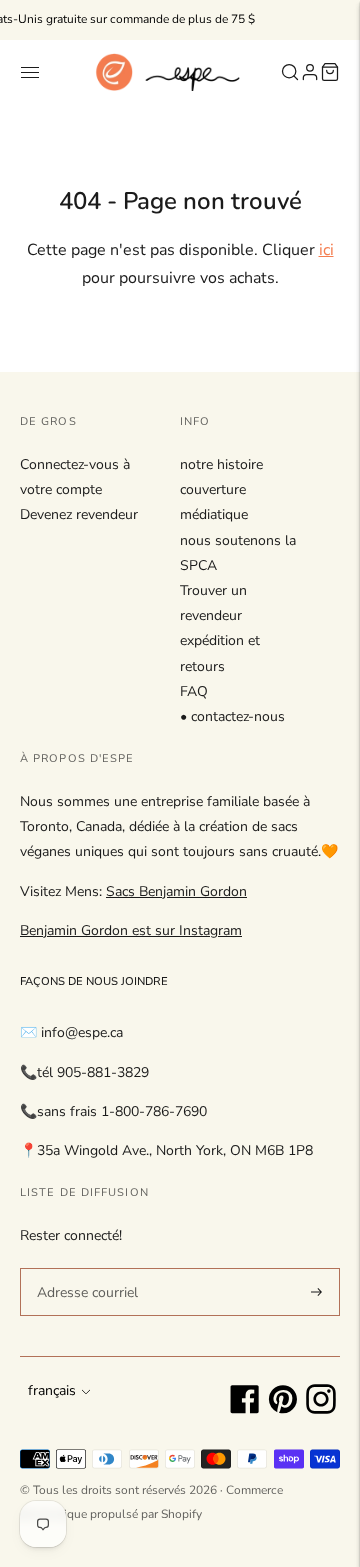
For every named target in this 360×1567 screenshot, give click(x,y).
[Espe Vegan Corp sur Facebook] (245, 1409)
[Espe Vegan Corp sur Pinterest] (283, 1409)
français (52, 1390)
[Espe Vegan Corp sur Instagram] (321, 1409)
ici (326, 250)
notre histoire (221, 464)
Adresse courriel (84, 1267)
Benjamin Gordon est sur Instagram (131, 930)
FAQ (194, 691)
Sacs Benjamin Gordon (176, 891)
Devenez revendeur (79, 514)
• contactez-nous (232, 716)
